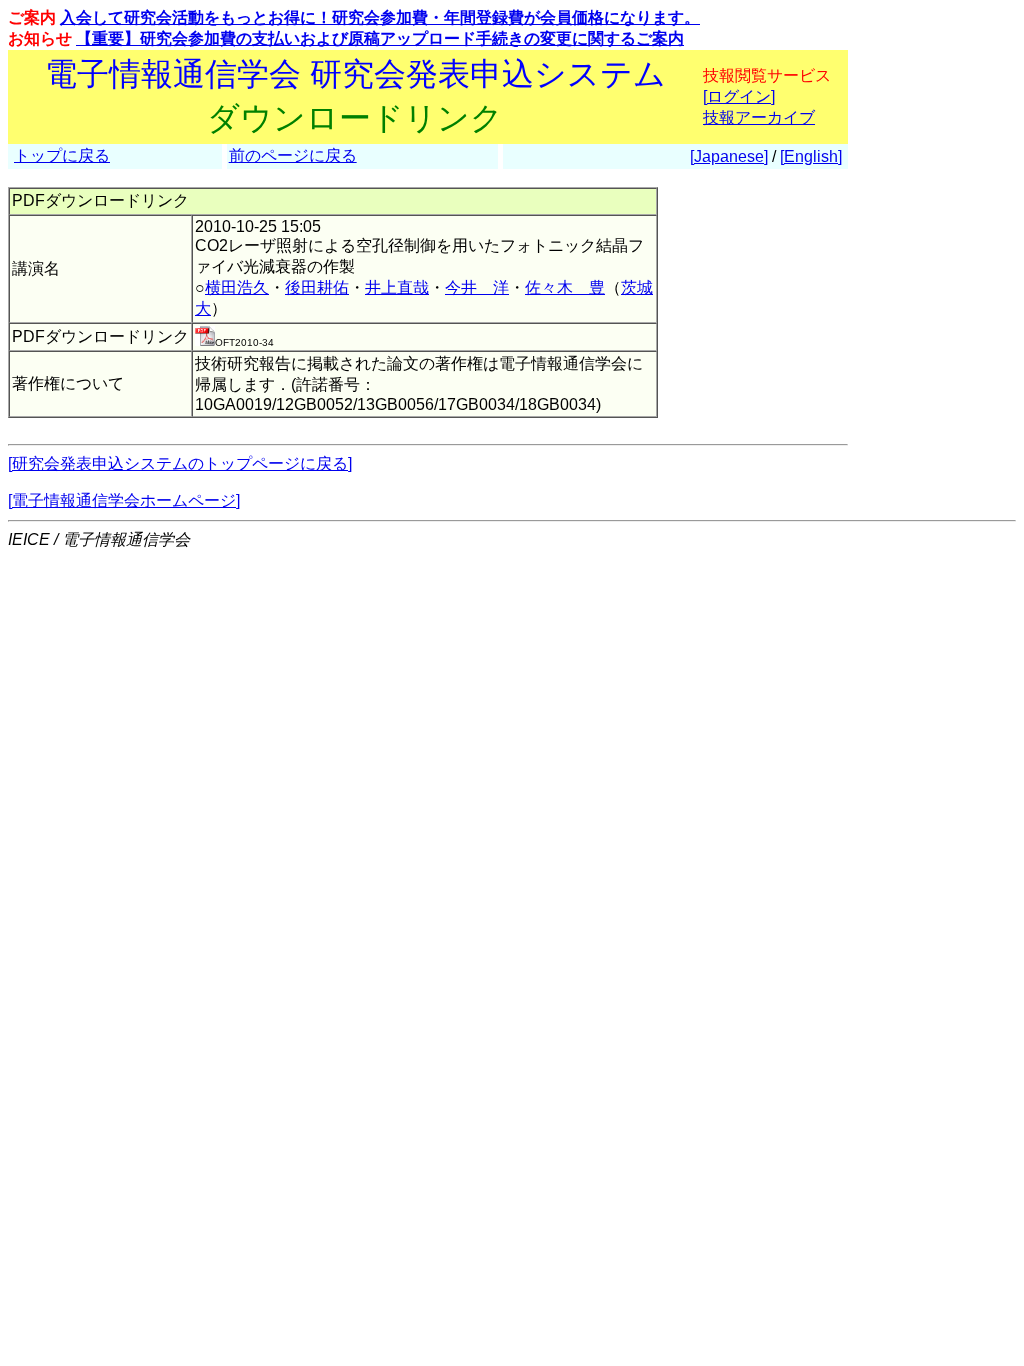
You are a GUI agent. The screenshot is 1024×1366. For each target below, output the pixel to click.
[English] (811, 156)
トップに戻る (62, 155)
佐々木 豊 (565, 287)
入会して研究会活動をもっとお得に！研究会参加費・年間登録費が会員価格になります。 (380, 17)
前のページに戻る (293, 155)
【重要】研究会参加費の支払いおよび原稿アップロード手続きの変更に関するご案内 (380, 38)
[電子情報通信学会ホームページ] (124, 500)
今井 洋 (477, 287)
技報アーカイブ (759, 117)
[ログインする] (205, 340)
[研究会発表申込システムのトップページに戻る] (180, 463)
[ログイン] (739, 96)
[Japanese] (729, 156)
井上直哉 (397, 287)
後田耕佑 (317, 287)
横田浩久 (237, 287)
